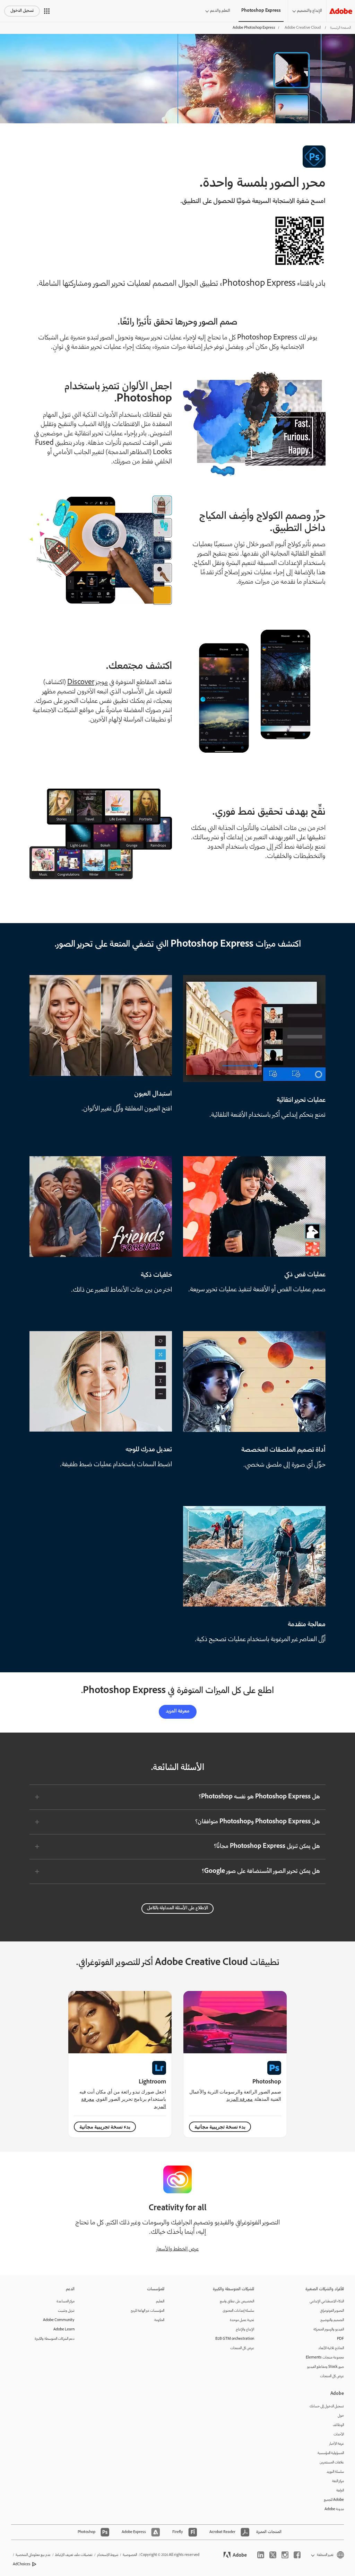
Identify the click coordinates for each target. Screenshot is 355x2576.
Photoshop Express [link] (261, 11)
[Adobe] (341, 11)
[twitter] (273, 2555)
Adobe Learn (64, 2330)
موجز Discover (88, 683)
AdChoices (22, 2564)
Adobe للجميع (334, 2500)
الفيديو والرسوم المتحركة (329, 2330)
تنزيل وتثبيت (66, 2311)
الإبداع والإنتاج (245, 2330)
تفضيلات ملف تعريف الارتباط (74, 2555)
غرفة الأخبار (337, 2444)
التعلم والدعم (220, 11)
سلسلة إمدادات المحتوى (238, 2311)
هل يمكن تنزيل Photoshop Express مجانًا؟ (267, 1847)
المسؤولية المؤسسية (331, 2453)
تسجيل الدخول (22, 11)
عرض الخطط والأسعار (177, 2249)
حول (341, 2416)
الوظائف (338, 2425)
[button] (47, 11)
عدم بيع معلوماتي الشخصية (33, 2555)
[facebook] (297, 2555)
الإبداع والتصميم (310, 11)
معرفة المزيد (178, 1711)
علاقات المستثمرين (332, 2463)
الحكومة (159, 2320)
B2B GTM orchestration (235, 2339)
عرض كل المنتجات (332, 2376)
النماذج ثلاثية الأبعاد (331, 2348)
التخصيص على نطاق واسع (237, 2301)
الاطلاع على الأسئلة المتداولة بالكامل (177, 1908)
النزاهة (340, 2491)
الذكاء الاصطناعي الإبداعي (327, 2301)
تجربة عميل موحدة (242, 2320)
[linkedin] (261, 2555)
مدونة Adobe (334, 2509)
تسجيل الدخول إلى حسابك (327, 2406)
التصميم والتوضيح (332, 2320)
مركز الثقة (338, 2481)
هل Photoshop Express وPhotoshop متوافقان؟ (258, 1822)
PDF (340, 2339)
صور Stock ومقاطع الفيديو (326, 2367)
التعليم (160, 2301)
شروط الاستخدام (108, 2555)
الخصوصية (130, 2555)
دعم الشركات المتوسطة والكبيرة (55, 2339)
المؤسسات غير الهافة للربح (148, 2311)
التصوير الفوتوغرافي (332, 2311)
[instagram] (285, 2555)
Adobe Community (59, 2320)
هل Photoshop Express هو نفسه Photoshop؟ (259, 1797)
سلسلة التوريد (335, 2472)
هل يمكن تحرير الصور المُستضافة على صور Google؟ (261, 1871)
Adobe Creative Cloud (303, 28)
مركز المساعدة (66, 2301)
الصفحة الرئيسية (340, 28)
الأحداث (339, 2435)
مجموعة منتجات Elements (325, 2358)
